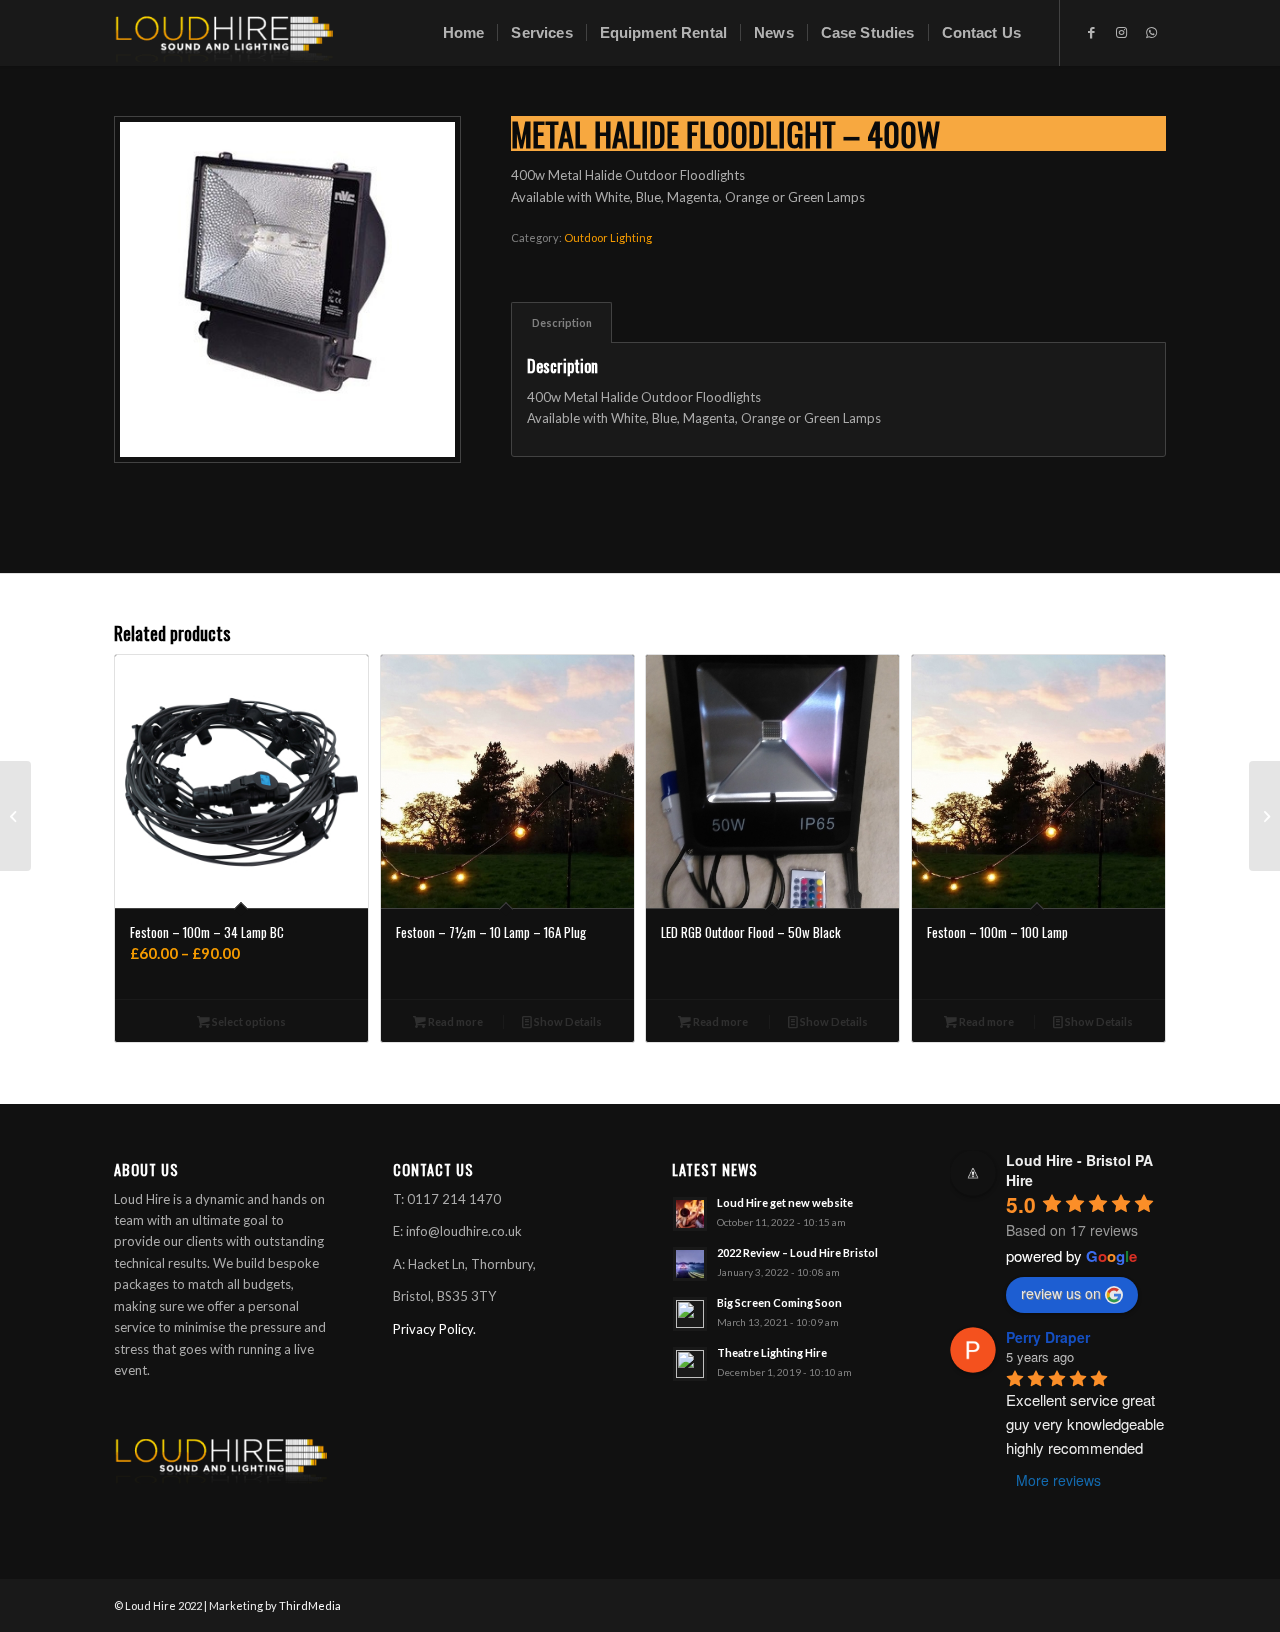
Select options (248, 1021)
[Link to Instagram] (1121, 32)
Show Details (567, 1021)
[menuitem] (464, 33)
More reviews (1058, 1480)
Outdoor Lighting (608, 237)
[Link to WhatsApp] (1151, 32)
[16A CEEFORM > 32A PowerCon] (15, 816)
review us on (1061, 1293)
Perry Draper (1048, 1337)
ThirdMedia (310, 1605)
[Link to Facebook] (1091, 32)
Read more (454, 1021)
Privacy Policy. (434, 1329)
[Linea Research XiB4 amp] (1264, 816)
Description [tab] (562, 322)
